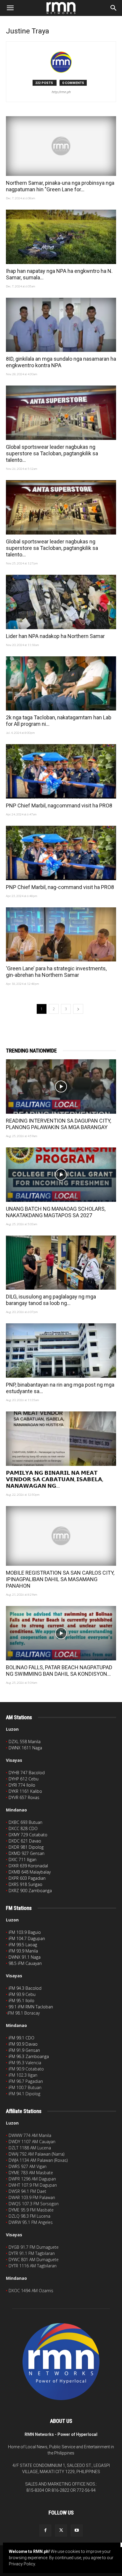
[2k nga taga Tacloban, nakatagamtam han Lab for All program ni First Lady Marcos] (61, 684)
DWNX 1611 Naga (25, 1748)
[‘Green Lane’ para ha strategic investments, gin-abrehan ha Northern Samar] (61, 935)
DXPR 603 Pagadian (27, 1878)
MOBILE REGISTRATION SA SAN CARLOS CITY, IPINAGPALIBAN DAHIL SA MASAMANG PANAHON (60, 1579)
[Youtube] (77, 2530)
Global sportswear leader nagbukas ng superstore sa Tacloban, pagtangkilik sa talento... (52, 453)
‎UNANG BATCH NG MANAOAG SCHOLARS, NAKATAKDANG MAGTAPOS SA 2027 (56, 1212)
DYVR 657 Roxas (24, 1797)
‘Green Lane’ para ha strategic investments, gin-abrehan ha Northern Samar (56, 972)
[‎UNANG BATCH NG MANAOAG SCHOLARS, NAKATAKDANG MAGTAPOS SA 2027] (61, 1175)
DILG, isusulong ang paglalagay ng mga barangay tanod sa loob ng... (51, 1300)
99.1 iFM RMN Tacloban (31, 2007)
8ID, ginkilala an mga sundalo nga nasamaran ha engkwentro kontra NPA (61, 362)
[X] (61, 2530)
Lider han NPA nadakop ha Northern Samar (55, 636)
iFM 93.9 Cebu (22, 1994)
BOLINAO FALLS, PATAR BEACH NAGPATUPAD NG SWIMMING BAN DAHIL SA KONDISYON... (59, 1671)
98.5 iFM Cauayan (25, 1963)
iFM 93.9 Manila (23, 1951)
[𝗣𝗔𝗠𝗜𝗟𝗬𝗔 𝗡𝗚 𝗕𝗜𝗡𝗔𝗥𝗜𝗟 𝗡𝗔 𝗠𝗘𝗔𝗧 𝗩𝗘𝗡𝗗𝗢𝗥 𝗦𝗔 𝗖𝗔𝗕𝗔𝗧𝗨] (61, 1439)
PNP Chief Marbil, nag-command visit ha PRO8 (60, 887)
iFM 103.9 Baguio (25, 1932)
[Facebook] (45, 2530)
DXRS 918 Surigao (25, 1884)
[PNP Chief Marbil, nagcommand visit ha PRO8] (61, 771)
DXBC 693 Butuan (25, 1822)
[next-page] (78, 1009)
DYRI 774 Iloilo (22, 1785)
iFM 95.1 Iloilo (21, 2001)
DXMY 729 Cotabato (28, 1835)
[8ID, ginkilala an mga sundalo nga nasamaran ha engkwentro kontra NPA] (61, 325)
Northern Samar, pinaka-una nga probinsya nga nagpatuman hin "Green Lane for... (60, 186)
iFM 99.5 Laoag (23, 1945)
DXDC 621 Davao (25, 1841)
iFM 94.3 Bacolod (25, 1988)
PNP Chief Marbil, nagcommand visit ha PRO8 (59, 805)
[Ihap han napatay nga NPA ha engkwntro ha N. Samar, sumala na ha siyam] (61, 237)
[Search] (114, 8)
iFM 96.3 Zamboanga (29, 2056)
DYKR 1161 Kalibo (25, 1791)
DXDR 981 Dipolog (26, 1847)
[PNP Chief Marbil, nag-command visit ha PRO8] (61, 853)
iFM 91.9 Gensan (24, 2050)
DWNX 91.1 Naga (25, 1957)
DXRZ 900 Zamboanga (30, 1891)
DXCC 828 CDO (23, 1828)
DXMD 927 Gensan (27, 1853)
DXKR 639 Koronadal (28, 1866)
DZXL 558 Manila (25, 1742)
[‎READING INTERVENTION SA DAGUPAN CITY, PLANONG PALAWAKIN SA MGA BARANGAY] (61, 1087)
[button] (10, 8)
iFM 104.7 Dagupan (27, 1938)
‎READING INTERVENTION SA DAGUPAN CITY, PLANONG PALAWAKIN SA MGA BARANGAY (58, 1124)
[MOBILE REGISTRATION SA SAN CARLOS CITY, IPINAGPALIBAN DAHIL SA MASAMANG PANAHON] (61, 1536)
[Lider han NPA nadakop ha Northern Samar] (61, 602)
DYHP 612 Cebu (24, 1779)
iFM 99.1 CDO (21, 2038)
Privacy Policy (22, 2564)
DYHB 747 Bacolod (27, 1773)
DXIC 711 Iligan (23, 1859)
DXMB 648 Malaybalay (30, 1872)
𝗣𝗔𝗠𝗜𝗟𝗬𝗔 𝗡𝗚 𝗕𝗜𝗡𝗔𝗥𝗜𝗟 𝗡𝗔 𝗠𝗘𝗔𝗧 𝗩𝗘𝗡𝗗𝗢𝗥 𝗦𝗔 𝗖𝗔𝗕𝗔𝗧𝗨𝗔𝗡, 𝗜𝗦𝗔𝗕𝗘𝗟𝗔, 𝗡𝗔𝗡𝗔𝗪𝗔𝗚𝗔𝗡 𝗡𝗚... (54, 1479)
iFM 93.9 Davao (23, 2044)
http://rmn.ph (61, 92)
